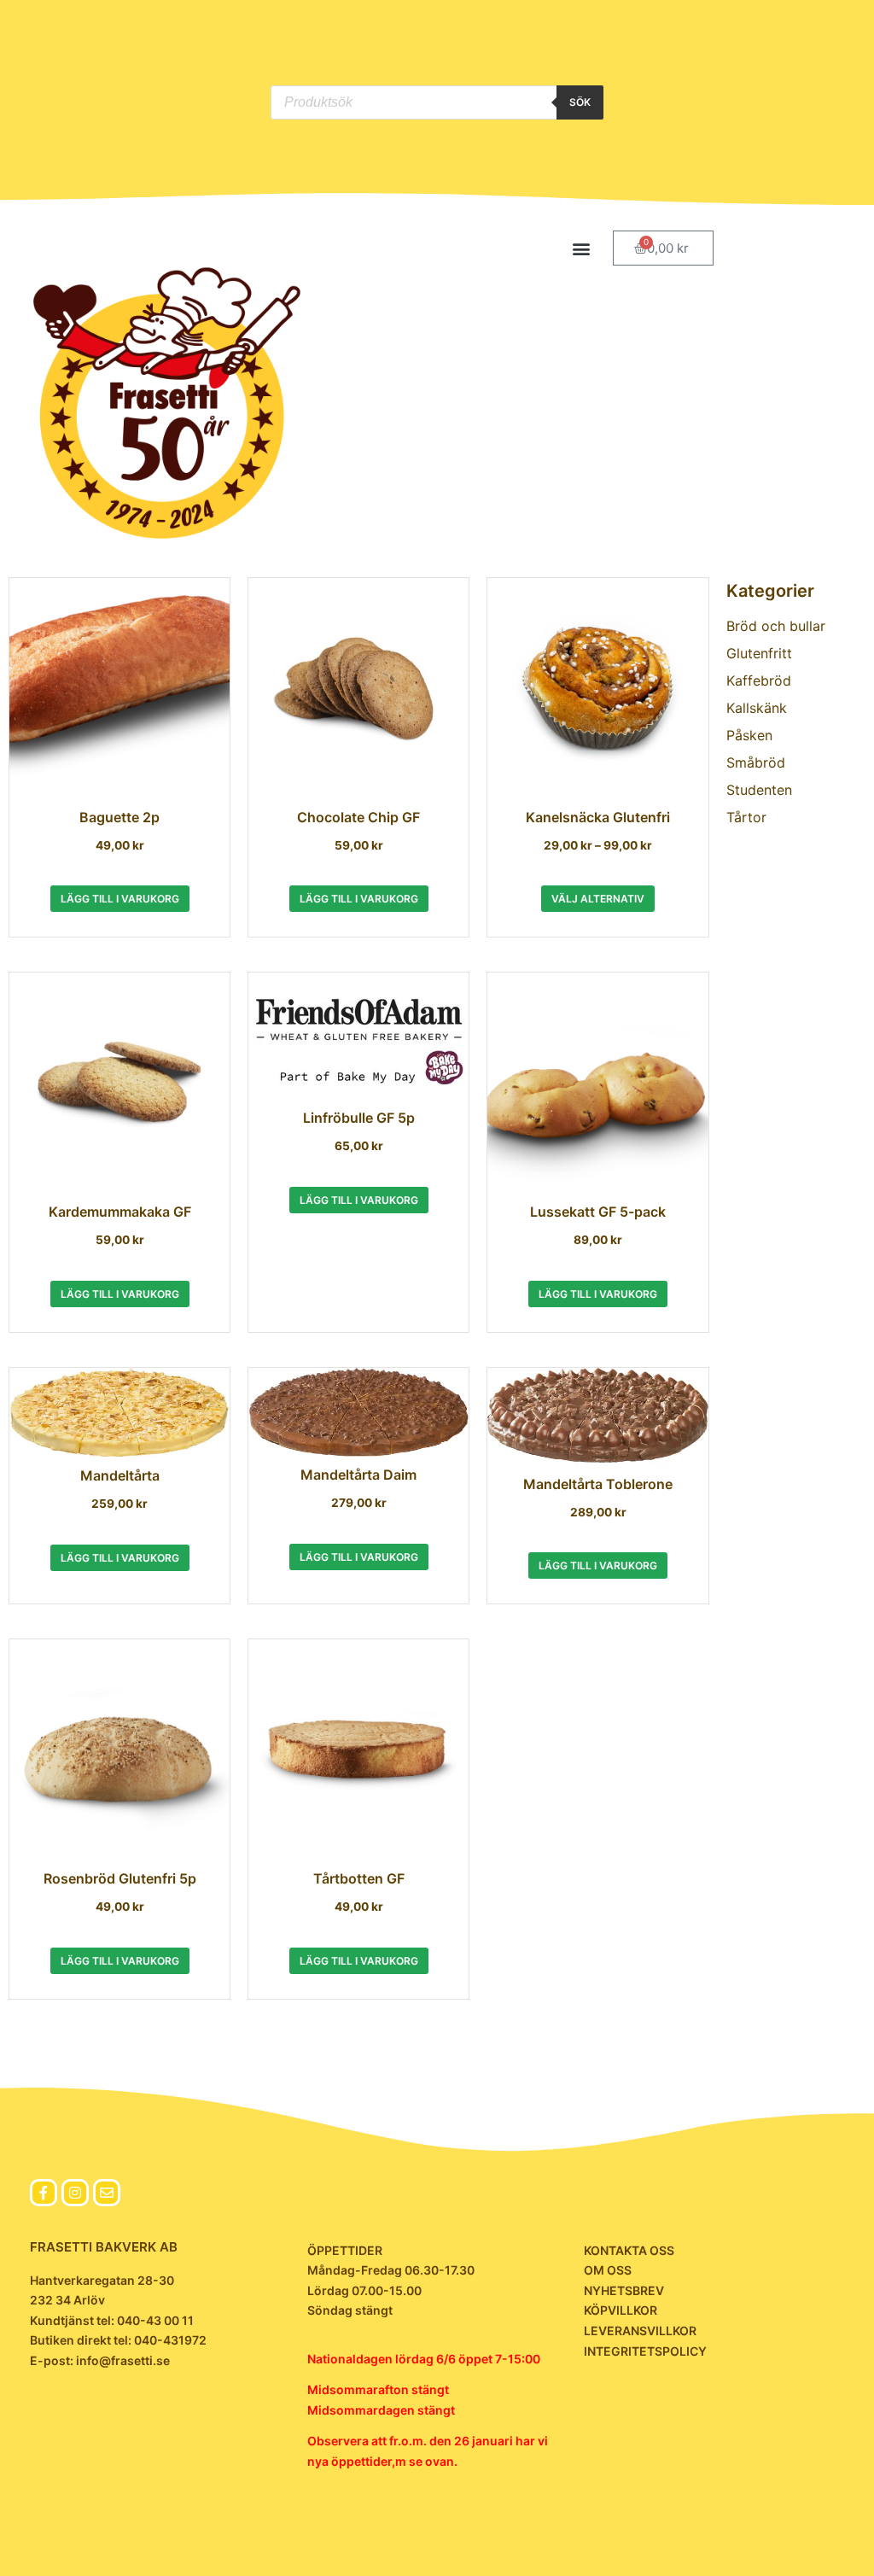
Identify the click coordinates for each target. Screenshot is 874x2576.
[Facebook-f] (44, 2193)
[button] (582, 248)
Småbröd (756, 762)
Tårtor (746, 817)
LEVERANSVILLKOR (640, 2331)
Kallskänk (757, 708)
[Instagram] (75, 2193)
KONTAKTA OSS (629, 2250)
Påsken (749, 735)
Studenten (759, 790)
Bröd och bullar (776, 626)
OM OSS (608, 2270)
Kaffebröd (759, 681)
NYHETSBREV (624, 2290)
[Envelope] (107, 2193)
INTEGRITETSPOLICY (645, 2351)
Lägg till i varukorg (120, 899)
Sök (580, 102)
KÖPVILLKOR (621, 2310)
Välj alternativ (598, 899)
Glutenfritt (759, 653)
